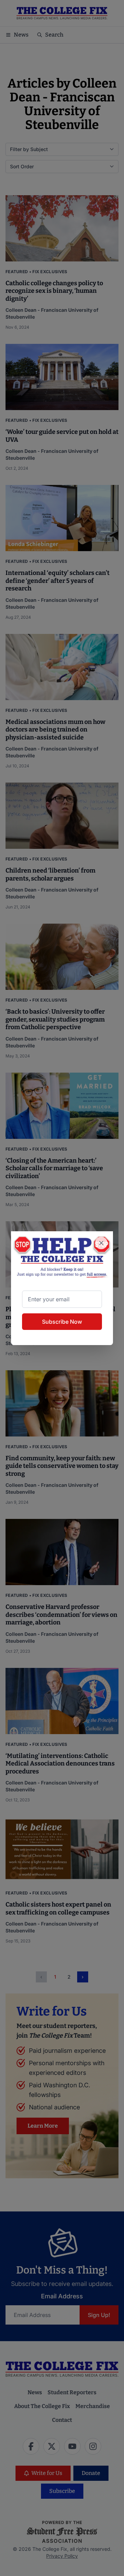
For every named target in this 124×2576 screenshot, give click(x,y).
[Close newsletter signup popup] (101, 1243)
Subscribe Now (62, 1322)
